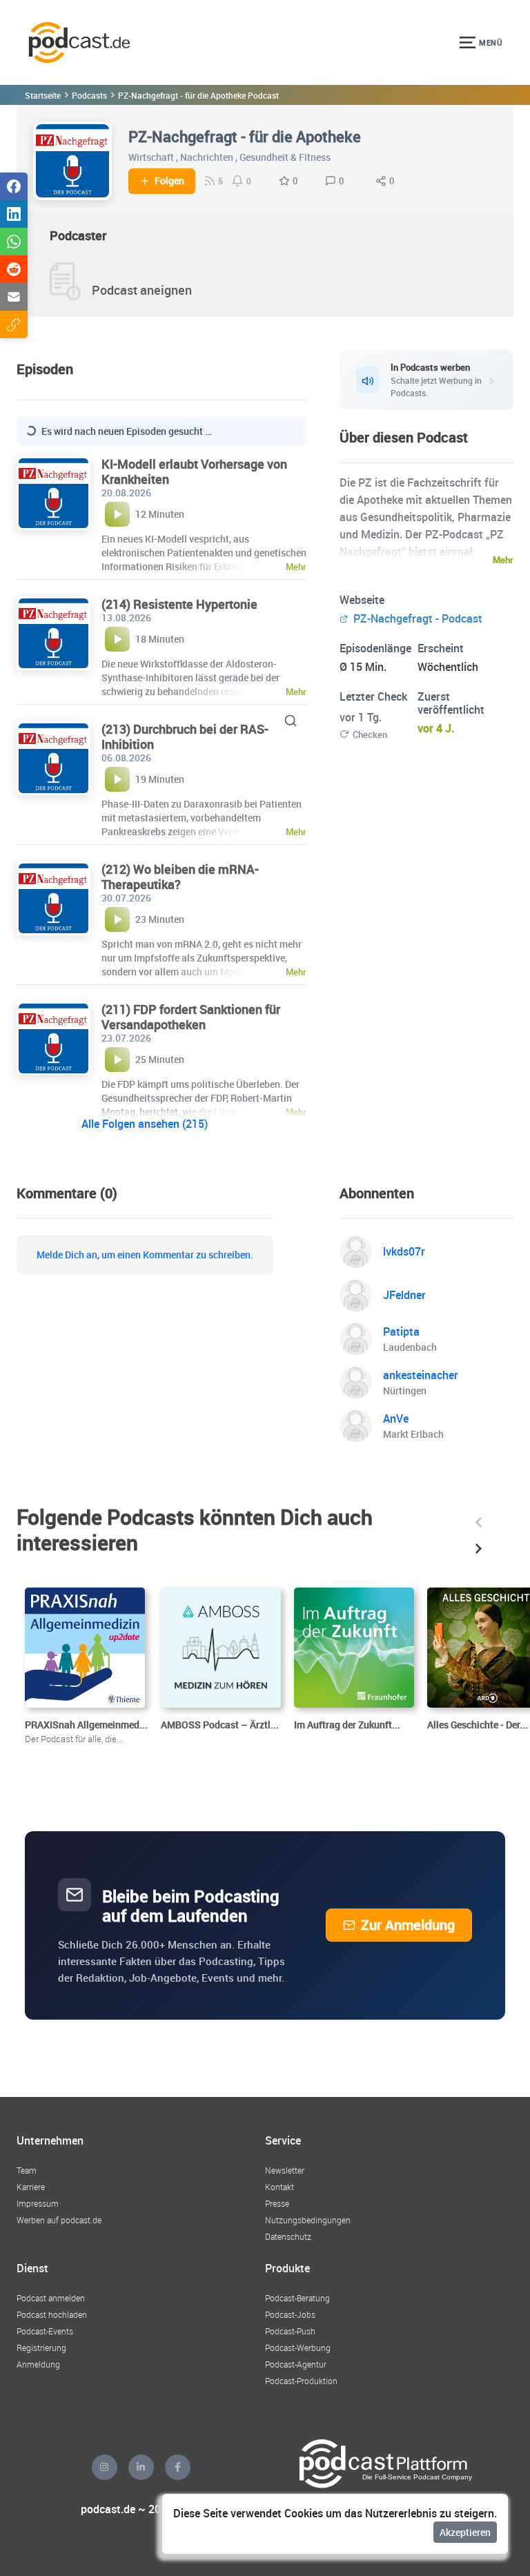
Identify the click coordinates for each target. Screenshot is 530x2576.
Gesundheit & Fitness (285, 157)
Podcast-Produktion (301, 2381)
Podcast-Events (45, 2331)
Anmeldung (38, 2364)
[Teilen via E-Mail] (14, 297)
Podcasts (89, 95)
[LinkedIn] (141, 2467)
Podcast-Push (290, 2331)
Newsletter (285, 2170)
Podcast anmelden (51, 2298)
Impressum (38, 2203)
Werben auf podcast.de (59, 2220)
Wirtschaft (151, 157)
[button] (479, 1522)
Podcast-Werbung (298, 2348)
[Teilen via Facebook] (14, 186)
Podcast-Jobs (290, 2314)
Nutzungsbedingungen (308, 2220)
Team (27, 2170)
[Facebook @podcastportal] (178, 2467)
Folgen (169, 181)
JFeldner (404, 1295)
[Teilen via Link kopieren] (14, 324)
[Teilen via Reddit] (14, 269)
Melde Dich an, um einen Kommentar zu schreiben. (145, 1255)
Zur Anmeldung (408, 1925)
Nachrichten (207, 157)
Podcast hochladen (52, 2314)
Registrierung (41, 2348)
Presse (277, 2203)
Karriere (31, 2187)
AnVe (396, 1418)
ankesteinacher (421, 1375)
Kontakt (279, 2187)
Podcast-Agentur (296, 2364)
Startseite (43, 95)
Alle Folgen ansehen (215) (145, 1124)
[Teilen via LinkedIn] (14, 214)
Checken (370, 734)
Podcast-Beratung (297, 2298)
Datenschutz (288, 2236)
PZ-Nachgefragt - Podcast (416, 618)
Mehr (503, 560)
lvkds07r (404, 1251)
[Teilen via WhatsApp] (14, 242)
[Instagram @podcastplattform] (105, 2467)
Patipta (401, 1331)
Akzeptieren (465, 2532)
